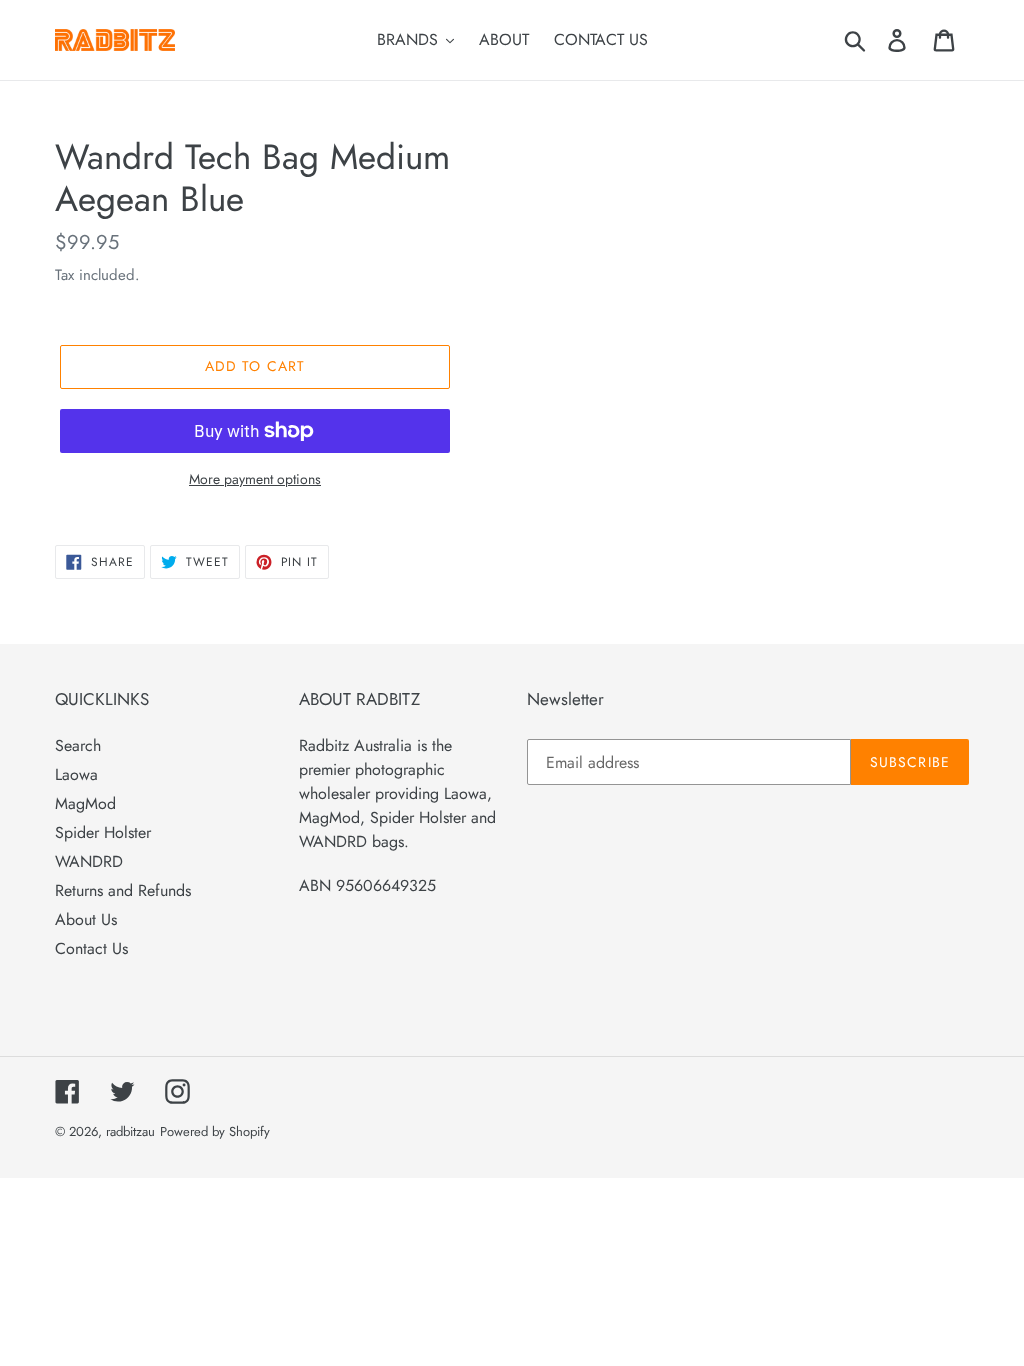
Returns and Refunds (123, 890)
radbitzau (130, 1131)
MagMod (85, 803)
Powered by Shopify (215, 1131)
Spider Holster (103, 832)
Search (78, 745)
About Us (86, 919)
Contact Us (91, 948)
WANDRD (89, 861)
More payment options (255, 479)
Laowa (76, 774)
